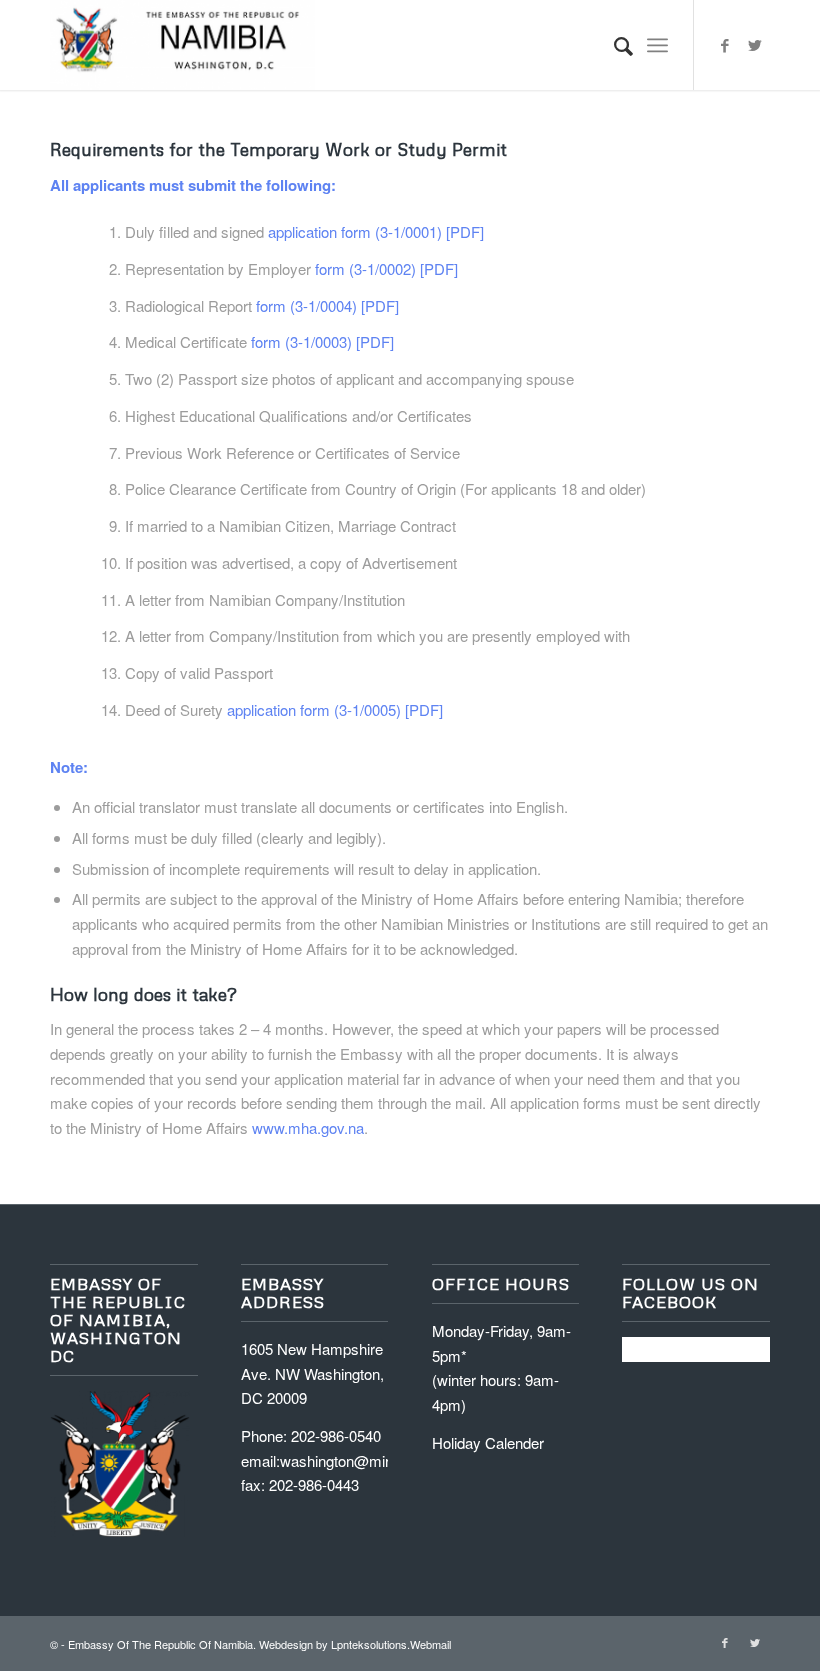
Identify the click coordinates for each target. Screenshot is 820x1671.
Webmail (430, 1644)
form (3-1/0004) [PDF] (327, 305)
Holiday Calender (488, 1442)
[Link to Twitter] (755, 45)
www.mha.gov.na (308, 1127)
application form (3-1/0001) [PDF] (376, 231)
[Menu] (657, 45)
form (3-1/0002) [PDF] (386, 268)
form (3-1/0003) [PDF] (322, 341)
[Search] (613, 45)
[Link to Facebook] (725, 45)
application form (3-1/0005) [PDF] (335, 709)
